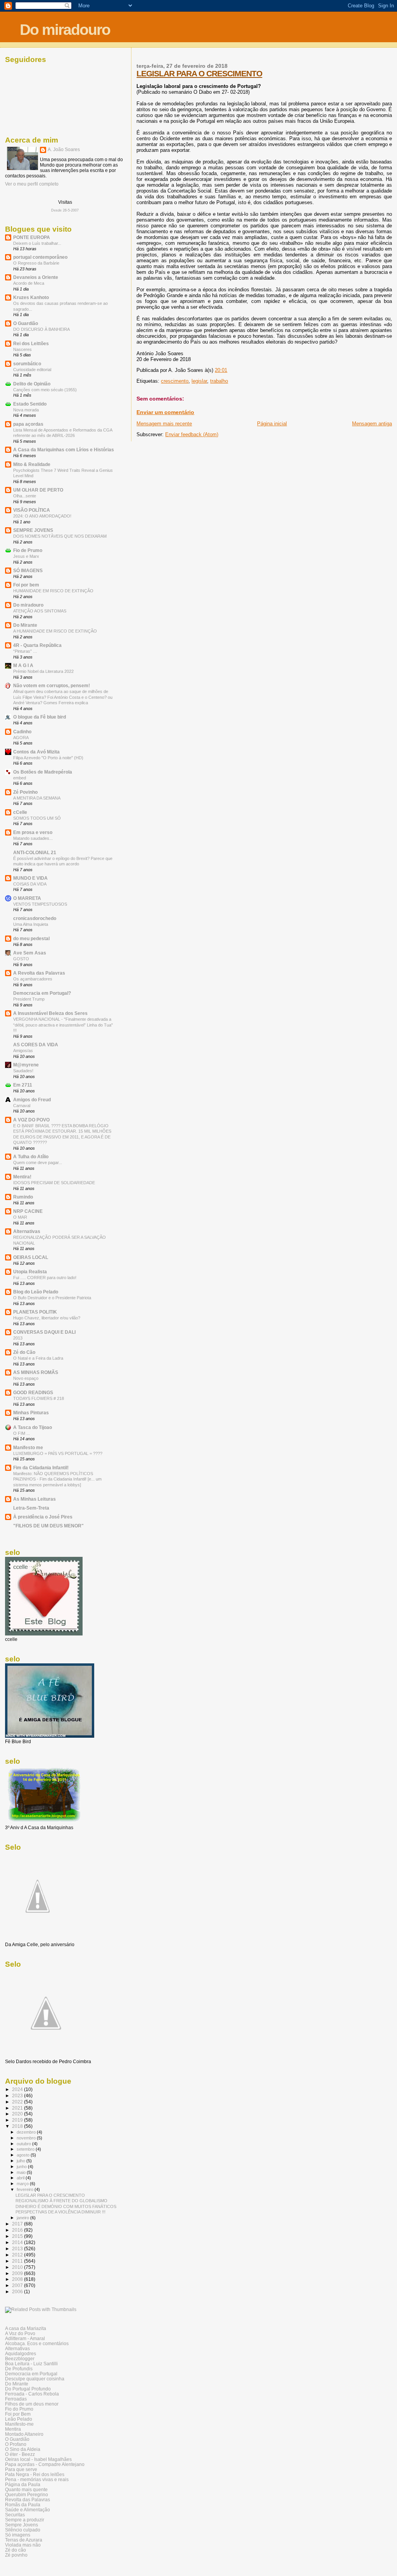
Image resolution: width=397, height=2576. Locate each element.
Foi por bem (26, 585)
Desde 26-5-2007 (65, 210)
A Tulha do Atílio (31, 1156)
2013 (18, 1338)
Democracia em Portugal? (42, 993)
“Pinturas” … (25, 651)
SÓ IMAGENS (28, 570)
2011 (18, 2261)
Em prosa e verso (33, 832)
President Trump (29, 999)
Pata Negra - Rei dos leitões (35, 2474)
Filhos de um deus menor (32, 2404)
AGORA (21, 738)
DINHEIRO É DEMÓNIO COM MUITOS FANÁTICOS (66, 2206)
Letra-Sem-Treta (31, 1508)
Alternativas (27, 1231)
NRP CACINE (28, 1211)
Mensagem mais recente (164, 424)
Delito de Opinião (32, 384)
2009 (18, 2273)
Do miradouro (65, 30)
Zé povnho (16, 2555)
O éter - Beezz (20, 2454)
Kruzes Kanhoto (31, 297)
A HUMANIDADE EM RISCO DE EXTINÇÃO (55, 631)
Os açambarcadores (33, 979)
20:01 (221, 370)
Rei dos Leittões (31, 343)
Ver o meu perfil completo (32, 184)
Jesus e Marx (26, 556)
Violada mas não (23, 2545)
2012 (18, 2255)
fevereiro (26, 2189)
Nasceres (22, 349)
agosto (24, 2155)
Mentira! (22, 1177)
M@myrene (26, 1065)
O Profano (16, 2444)
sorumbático (27, 364)
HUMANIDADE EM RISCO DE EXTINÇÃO (53, 591)
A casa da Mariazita (26, 2328)
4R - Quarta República (37, 645)
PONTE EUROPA (32, 237)
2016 (18, 2230)
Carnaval (22, 1106)
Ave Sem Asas (30, 953)
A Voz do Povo (20, 2333)
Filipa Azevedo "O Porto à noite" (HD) (48, 758)
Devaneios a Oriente (36, 277)
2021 (18, 2108)
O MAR (20, 1217)
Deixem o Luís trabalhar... (37, 243)
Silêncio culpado (23, 2530)
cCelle (20, 812)
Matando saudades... (33, 838)
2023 (18, 2095)
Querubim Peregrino (27, 2494)
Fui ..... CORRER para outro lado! (45, 1278)
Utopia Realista (30, 1272)
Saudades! (23, 1071)
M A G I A (23, 665)
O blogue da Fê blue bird (40, 717)
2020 (18, 2114)
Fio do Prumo (19, 2409)
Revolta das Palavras (28, 2499)
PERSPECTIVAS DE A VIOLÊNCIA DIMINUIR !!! (60, 2212)
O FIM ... (22, 1433)
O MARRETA (27, 898)
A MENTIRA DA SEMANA (37, 798)
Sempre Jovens (22, 2525)
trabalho (219, 381)
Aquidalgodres (21, 2353)
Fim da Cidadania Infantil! (41, 1468)
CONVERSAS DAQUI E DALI (44, 1332)
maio (22, 2172)
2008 (18, 2279)
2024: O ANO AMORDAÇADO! (42, 516)
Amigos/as (23, 1051)
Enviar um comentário (165, 412)
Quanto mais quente (26, 2489)
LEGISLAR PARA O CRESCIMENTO (199, 73)
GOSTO (21, 959)
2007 (18, 2285)
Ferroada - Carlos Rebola (32, 2394)
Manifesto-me (19, 2424)
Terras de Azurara (24, 2540)
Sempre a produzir (25, 2520)
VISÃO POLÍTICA (32, 510)
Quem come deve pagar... (38, 1162)
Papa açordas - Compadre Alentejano (45, 2464)
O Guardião (26, 323)
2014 (18, 2242)
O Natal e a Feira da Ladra (38, 1358)
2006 (18, 2291)
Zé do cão (16, 2550)
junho (22, 2167)
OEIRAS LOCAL (31, 1257)
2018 (18, 2126)
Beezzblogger (20, 2358)
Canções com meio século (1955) (45, 390)
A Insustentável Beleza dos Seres (50, 1013)
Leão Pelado (19, 2419)
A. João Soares (64, 150)
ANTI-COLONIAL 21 (35, 852)
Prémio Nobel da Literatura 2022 (43, 671)
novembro (27, 2138)
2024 (18, 2089)
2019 (18, 2120)
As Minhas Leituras (35, 1499)
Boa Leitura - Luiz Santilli (31, 2364)
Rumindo (23, 1197)
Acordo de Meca (29, 283)
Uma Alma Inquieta (31, 924)
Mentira (13, 2429)
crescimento (175, 381)
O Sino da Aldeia (23, 2449)
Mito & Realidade (32, 464)
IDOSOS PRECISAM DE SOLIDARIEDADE (54, 1183)
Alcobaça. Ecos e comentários (37, 2343)
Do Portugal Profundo (28, 2389)
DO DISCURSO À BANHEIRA (41, 329)
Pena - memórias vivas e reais (37, 2479)
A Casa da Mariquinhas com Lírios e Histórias (64, 450)
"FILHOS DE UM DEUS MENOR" (48, 1526)
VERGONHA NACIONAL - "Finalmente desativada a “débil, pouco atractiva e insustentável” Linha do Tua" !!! (63, 1025)
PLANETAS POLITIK (35, 1312)
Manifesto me (28, 1447)
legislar (199, 381)
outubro (24, 2144)
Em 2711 (23, 1085)
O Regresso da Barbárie (36, 263)
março (23, 2184)
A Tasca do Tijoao (33, 1427)
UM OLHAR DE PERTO (38, 490)
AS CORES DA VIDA (36, 1045)
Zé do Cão (24, 1352)
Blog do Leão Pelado (36, 1292)
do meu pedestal (31, 938)
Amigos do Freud (32, 1100)
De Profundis (19, 2369)
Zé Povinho (25, 792)
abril (21, 2178)
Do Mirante (25, 625)
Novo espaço (26, 1378)
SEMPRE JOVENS (33, 530)
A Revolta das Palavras (39, 973)
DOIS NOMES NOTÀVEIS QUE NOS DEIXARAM (60, 536)
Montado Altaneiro (24, 2434)
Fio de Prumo (28, 550)
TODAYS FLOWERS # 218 (39, 1398)
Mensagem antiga (372, 424)
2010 (18, 2267)
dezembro (27, 2132)
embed (20, 778)
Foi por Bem (18, 2414)
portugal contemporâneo (40, 257)
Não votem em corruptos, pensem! (52, 685)
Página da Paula (23, 2484)
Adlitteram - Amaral (25, 2338)
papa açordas (28, 424)
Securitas (15, 2515)
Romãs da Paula (23, 2505)
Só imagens (18, 2535)
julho (22, 2161)
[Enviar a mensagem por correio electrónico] (230, 370)
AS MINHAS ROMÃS (36, 1372)
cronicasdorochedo (35, 918)
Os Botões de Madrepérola (43, 772)
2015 (18, 2236)
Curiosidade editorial (32, 370)
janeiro (23, 2218)
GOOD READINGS (33, 1392)
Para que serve (21, 2469)
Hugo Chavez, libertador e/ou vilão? (47, 1318)
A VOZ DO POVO (31, 1120)
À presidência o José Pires (43, 1517)
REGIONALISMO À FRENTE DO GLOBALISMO (61, 2201)
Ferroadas (16, 2399)
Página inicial (272, 424)
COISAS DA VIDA (30, 884)
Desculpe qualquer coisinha (35, 2379)
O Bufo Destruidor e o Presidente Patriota (52, 1298)
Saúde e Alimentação (28, 2510)
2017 (18, 2224)
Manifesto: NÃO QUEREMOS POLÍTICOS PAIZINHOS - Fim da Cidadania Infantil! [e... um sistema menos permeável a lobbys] (57, 1479)
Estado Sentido (30, 404)
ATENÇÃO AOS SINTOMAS (40, 611)
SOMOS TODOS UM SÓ (37, 818)
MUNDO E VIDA (30, 878)
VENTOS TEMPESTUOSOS (40, 904)
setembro (26, 2149)
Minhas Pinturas (31, 1413)
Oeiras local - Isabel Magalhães (38, 2459)
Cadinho (22, 732)
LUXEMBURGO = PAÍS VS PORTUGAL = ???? (58, 1453)
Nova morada (26, 410)
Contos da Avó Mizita (36, 752)
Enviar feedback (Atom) (192, 434)
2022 (18, 2102)
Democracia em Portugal (31, 2374)
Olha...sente (25, 496)
